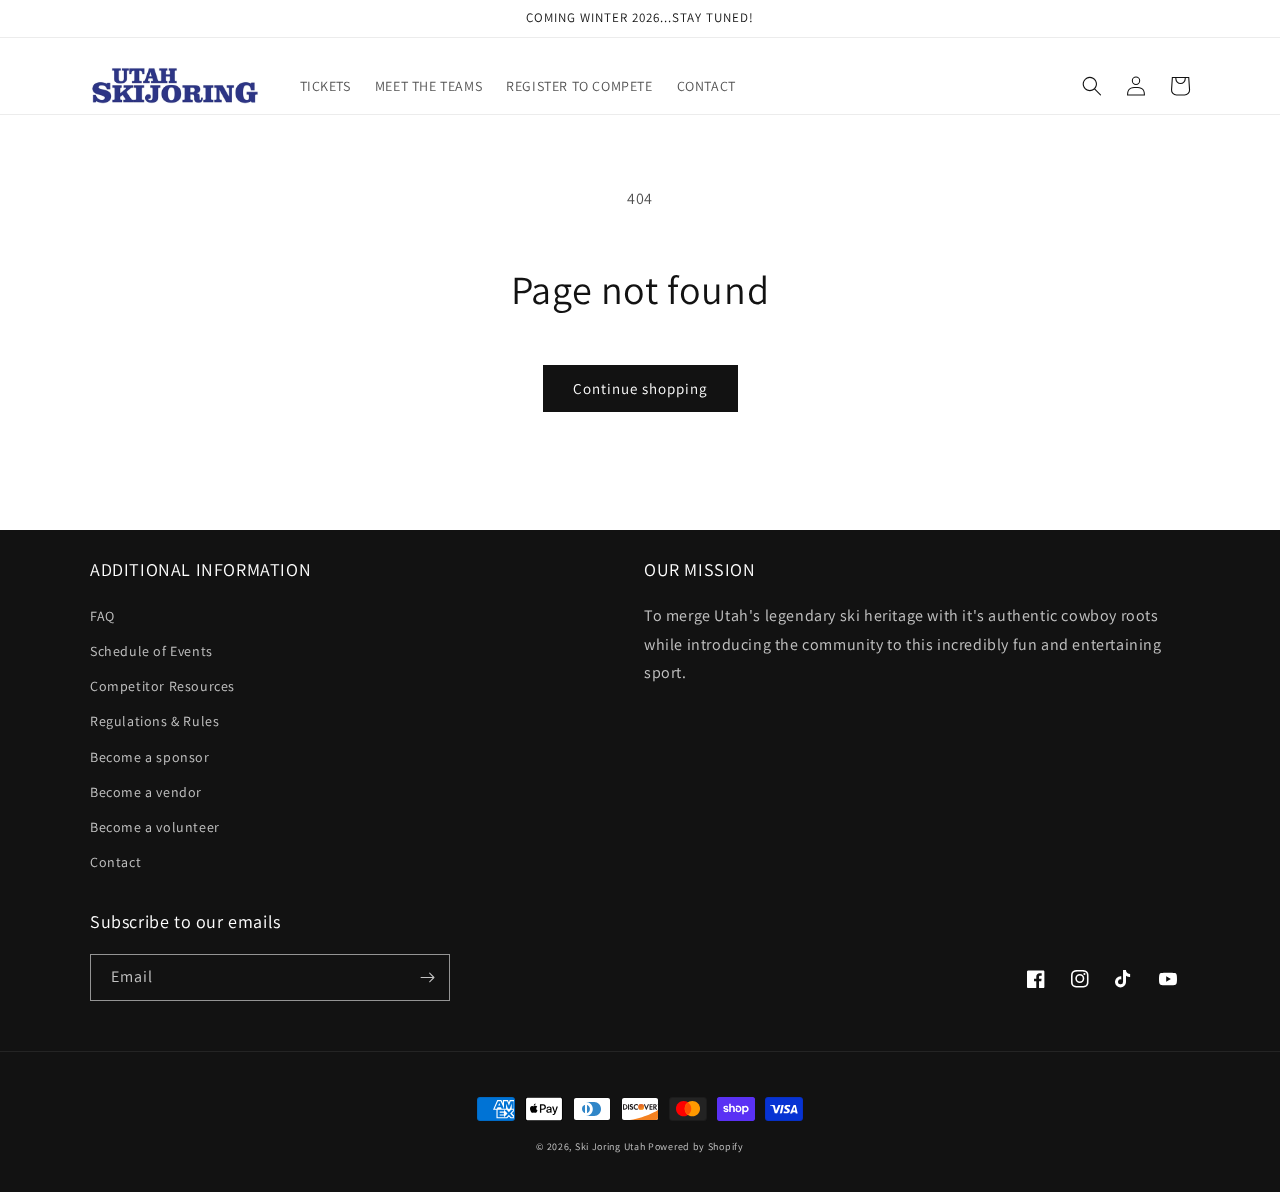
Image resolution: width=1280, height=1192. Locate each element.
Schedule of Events (151, 651)
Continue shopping (640, 388)
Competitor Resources (162, 686)
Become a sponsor (150, 757)
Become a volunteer (155, 827)
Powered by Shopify (696, 1146)
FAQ (102, 616)
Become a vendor (146, 792)
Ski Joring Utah (610, 1146)
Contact (115, 862)
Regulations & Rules (154, 721)
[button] (1092, 86)
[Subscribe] (427, 977)
